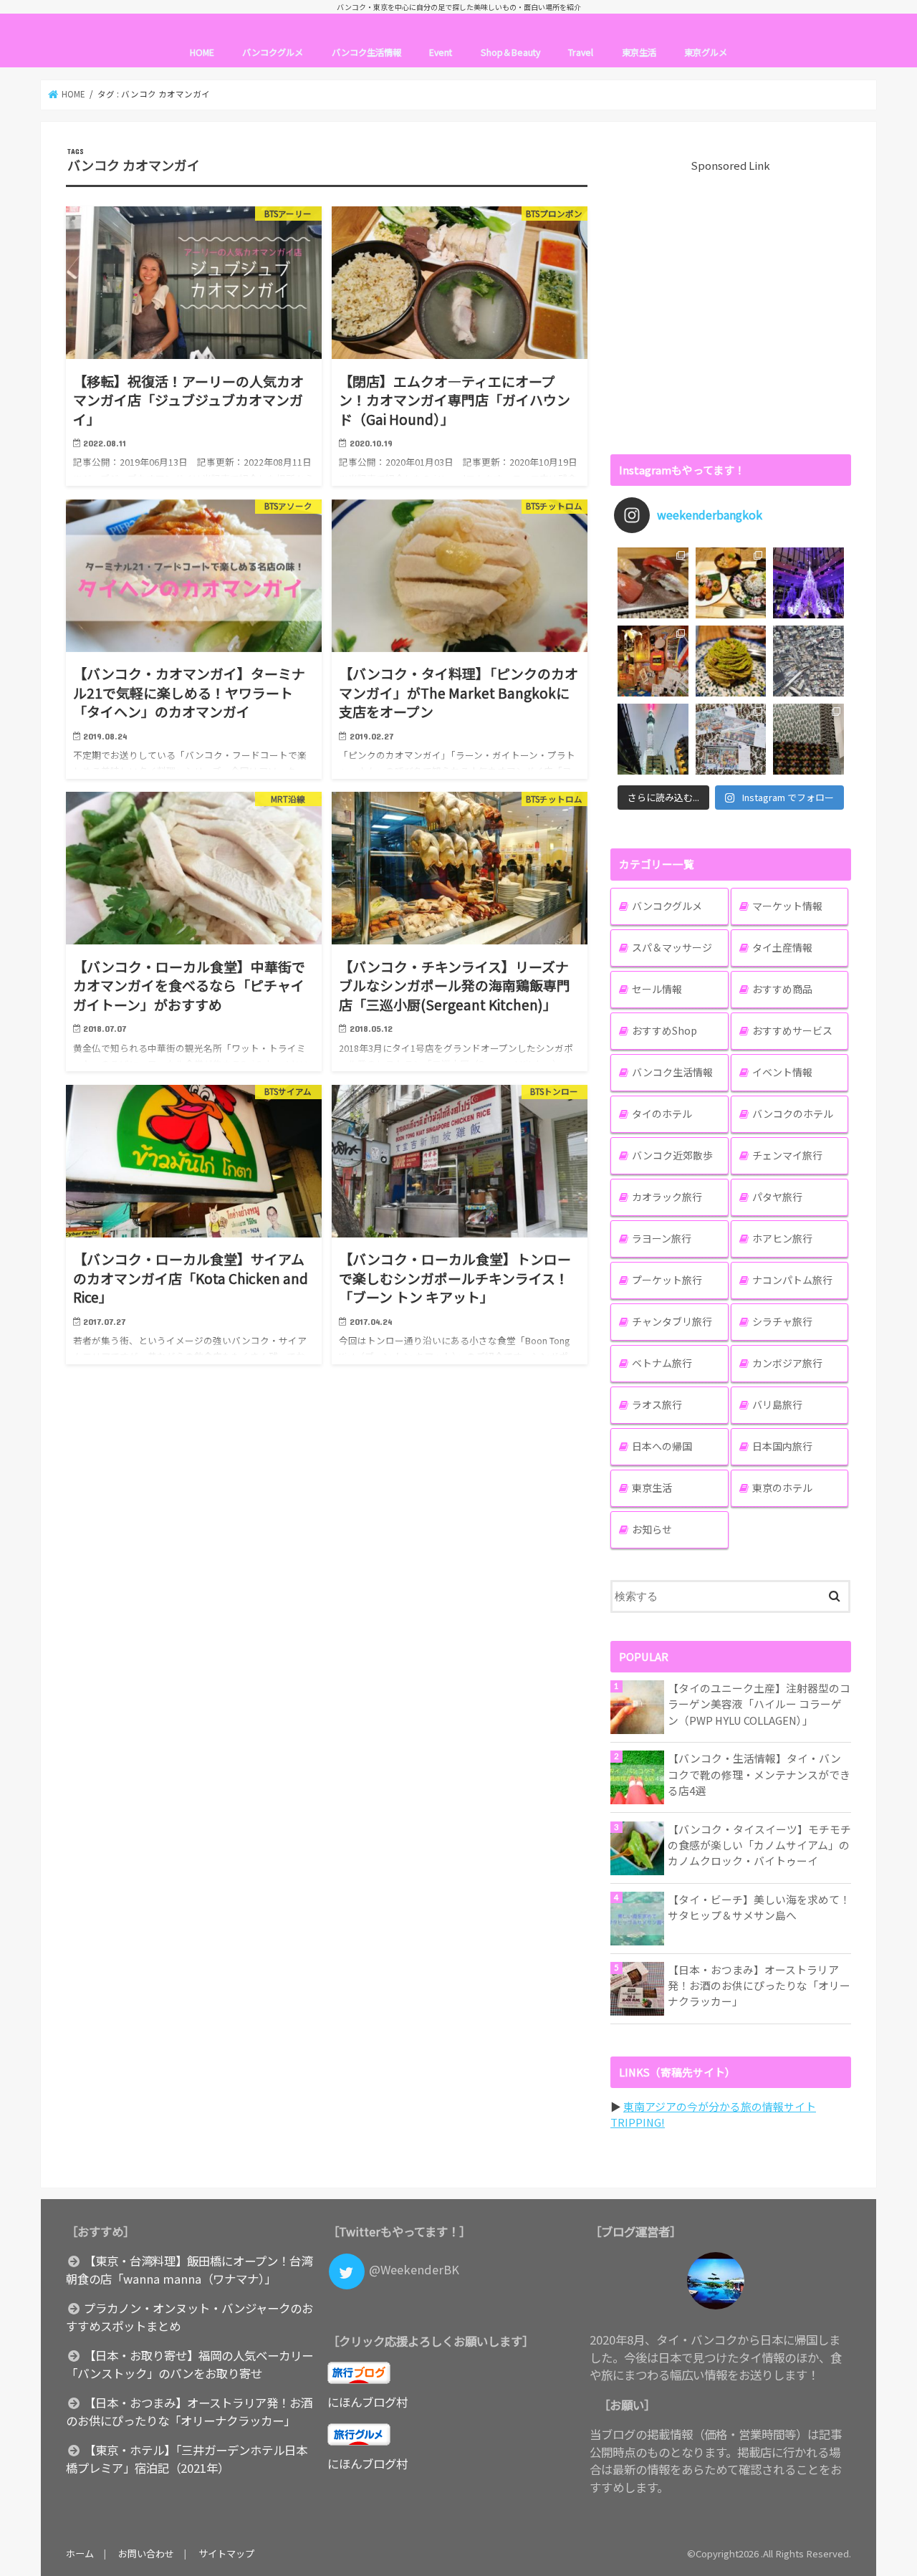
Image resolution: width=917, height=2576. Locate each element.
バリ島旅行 (777, 1404)
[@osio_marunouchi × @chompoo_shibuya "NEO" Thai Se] (731, 583)
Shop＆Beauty (510, 52)
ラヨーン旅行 (662, 1238)
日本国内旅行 (782, 1446)
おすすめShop (664, 1030)
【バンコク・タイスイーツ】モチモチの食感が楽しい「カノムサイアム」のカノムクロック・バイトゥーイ (759, 1845)
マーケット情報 (787, 906)
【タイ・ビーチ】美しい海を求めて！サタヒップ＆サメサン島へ (759, 1907)
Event (441, 52)
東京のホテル (782, 1488)
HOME (202, 52)
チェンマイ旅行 (787, 1155)
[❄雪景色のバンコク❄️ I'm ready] (731, 739)
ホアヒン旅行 (782, 1238)
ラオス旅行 (657, 1404)
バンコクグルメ (273, 52)
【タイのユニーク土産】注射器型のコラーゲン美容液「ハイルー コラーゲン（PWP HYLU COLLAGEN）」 (759, 1704)
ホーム (80, 2553)
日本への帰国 (662, 1446)
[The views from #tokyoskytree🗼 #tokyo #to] (808, 661)
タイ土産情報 (782, 947)
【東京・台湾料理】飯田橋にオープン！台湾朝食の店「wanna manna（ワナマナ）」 (189, 2270)
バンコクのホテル (793, 1114)
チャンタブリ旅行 (672, 1321)
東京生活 (639, 52)
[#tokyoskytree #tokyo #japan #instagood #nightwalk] (653, 739)
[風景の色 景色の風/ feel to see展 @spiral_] (808, 739)
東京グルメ (706, 52)
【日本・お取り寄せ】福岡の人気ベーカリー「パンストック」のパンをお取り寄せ (189, 2364)
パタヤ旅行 (777, 1197)
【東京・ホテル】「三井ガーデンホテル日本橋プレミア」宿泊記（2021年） (187, 2459)
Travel (581, 52)
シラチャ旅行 (782, 1321)
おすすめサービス (792, 1030)
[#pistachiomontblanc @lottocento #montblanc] (731, 661)
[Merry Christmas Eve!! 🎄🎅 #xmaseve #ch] (808, 583)
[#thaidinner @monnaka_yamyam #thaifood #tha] (653, 661)
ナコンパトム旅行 (792, 1280)
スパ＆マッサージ (672, 947)
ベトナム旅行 (662, 1363)
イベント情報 (782, 1072)
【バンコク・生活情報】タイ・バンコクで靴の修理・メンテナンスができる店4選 (759, 1774)
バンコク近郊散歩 (672, 1155)
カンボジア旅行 (787, 1363)
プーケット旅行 (667, 1280)
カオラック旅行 (667, 1197)
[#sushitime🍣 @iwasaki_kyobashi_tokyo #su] (653, 583)
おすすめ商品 (782, 989)
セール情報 (657, 989)
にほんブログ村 (368, 2402)
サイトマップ (226, 2553)
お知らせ (652, 1529)
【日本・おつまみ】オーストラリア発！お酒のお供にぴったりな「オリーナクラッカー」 (759, 1985)
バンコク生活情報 (366, 52)
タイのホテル (662, 1114)
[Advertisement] (731, 306)
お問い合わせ (146, 2553)
